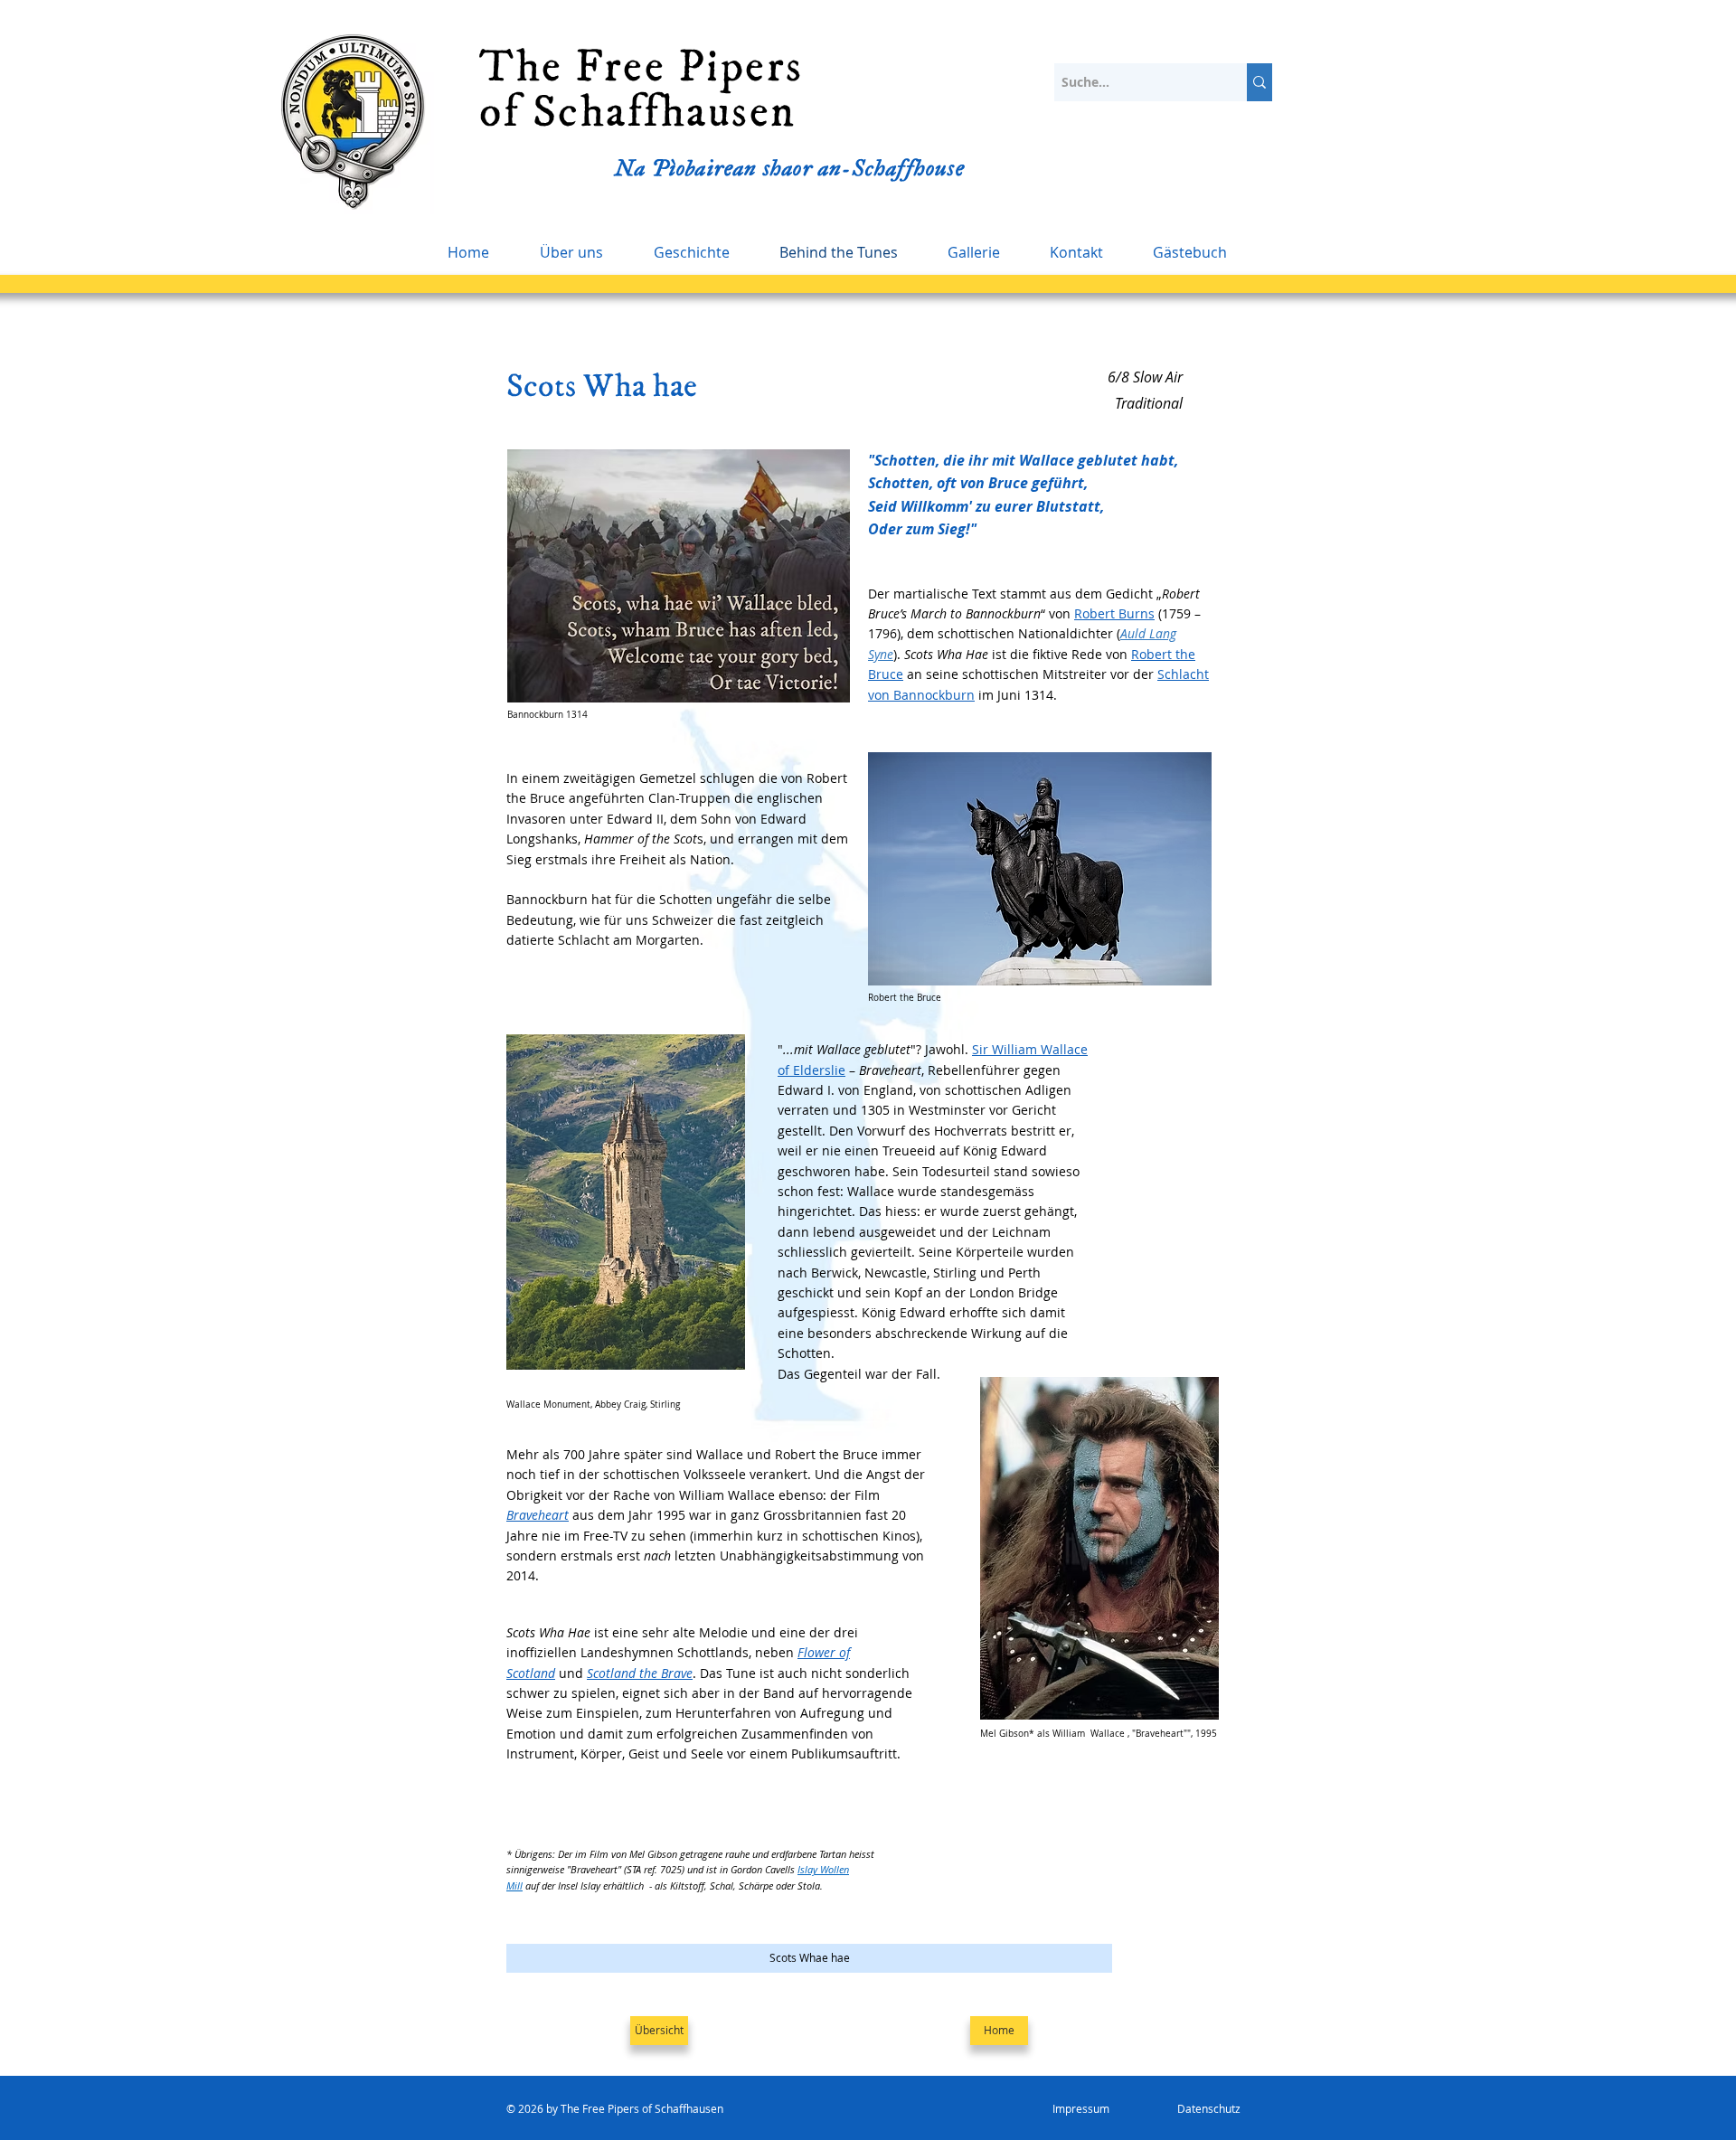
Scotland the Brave (640, 1673)
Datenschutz (1209, 2108)
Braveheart (538, 1515)
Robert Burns (1114, 613)
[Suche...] (1260, 82)
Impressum (1082, 2108)
